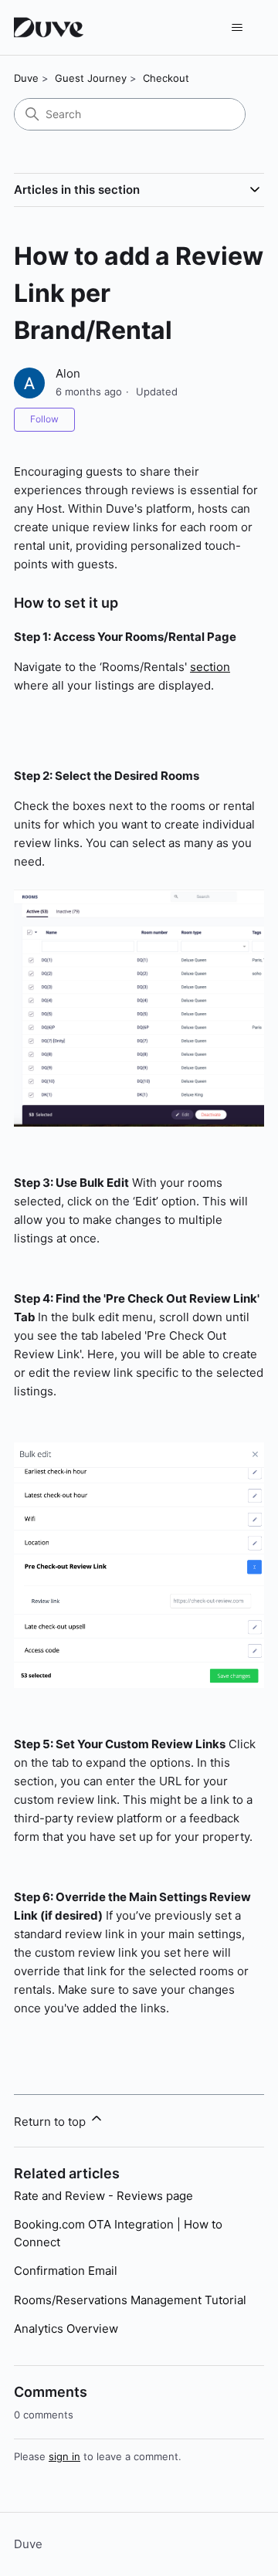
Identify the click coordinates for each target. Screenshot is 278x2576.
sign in (64, 2456)
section (210, 667)
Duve (26, 78)
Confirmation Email (66, 2271)
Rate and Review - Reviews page (103, 2196)
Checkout (166, 78)
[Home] (51, 27)
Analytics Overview (66, 2329)
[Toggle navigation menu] (237, 28)
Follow (44, 419)
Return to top (51, 2122)
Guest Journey (91, 78)
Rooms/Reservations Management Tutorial (130, 2300)
